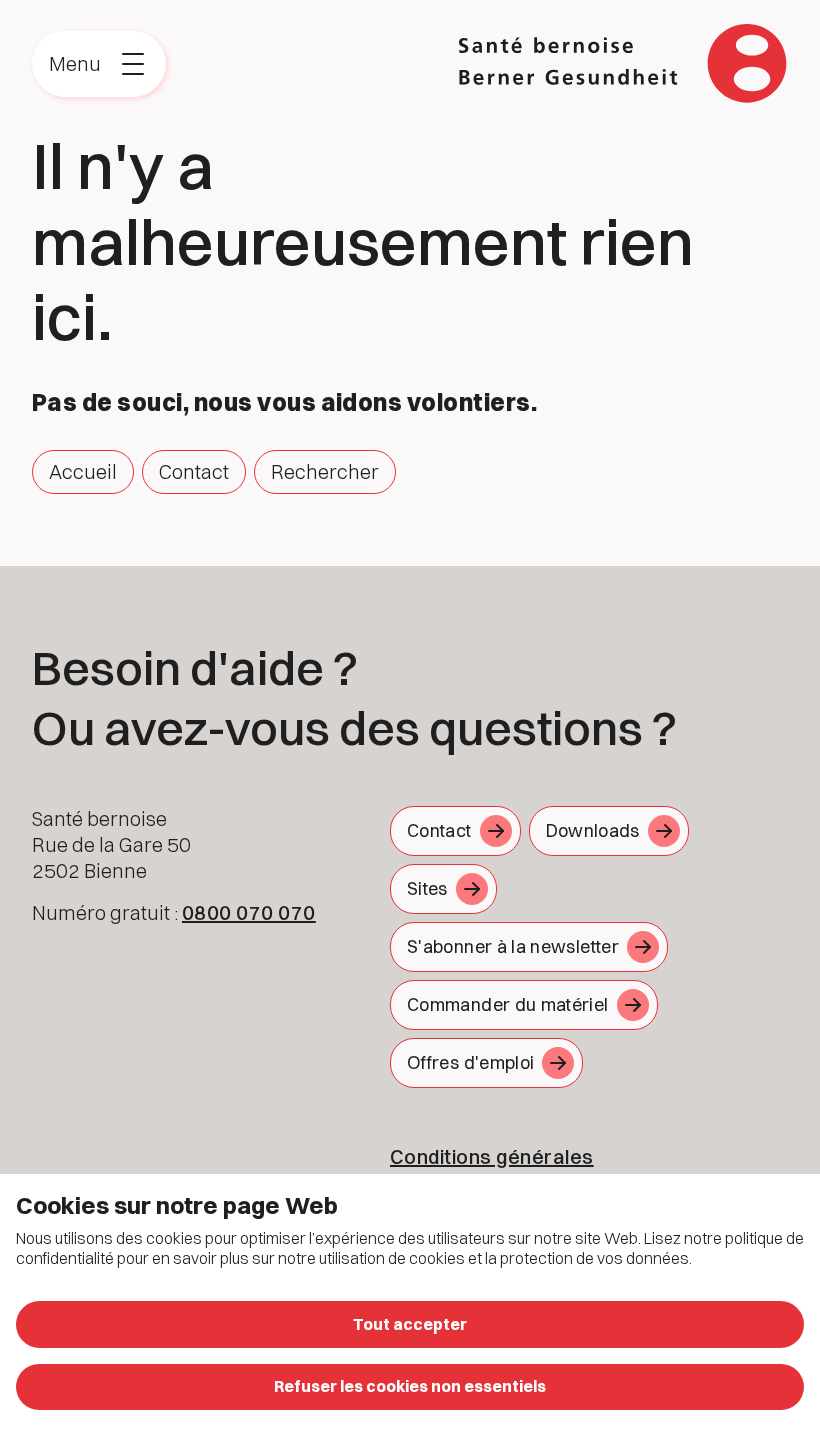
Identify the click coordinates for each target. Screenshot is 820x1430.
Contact (194, 471)
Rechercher (325, 471)
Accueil (83, 471)
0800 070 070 (249, 912)
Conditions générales (492, 1156)
